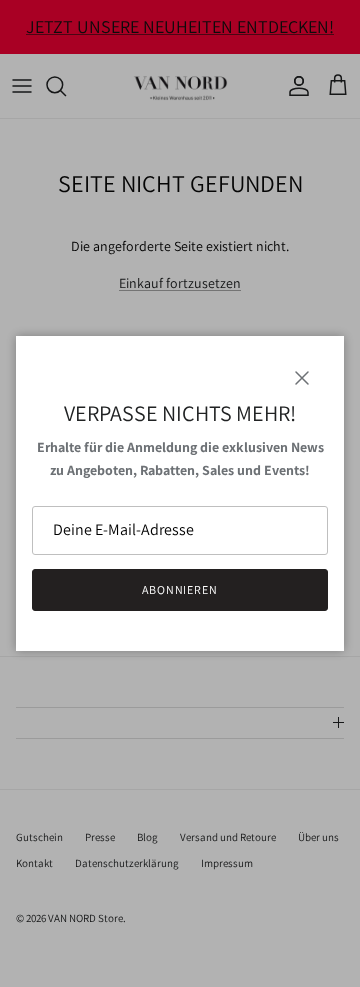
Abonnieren (180, 589)
